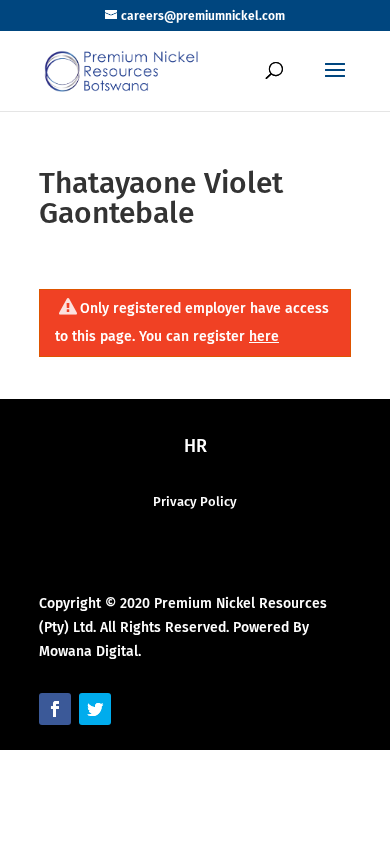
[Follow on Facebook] (55, 709)
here (264, 336)
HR (195, 446)
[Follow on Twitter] (95, 709)
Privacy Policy (195, 501)
